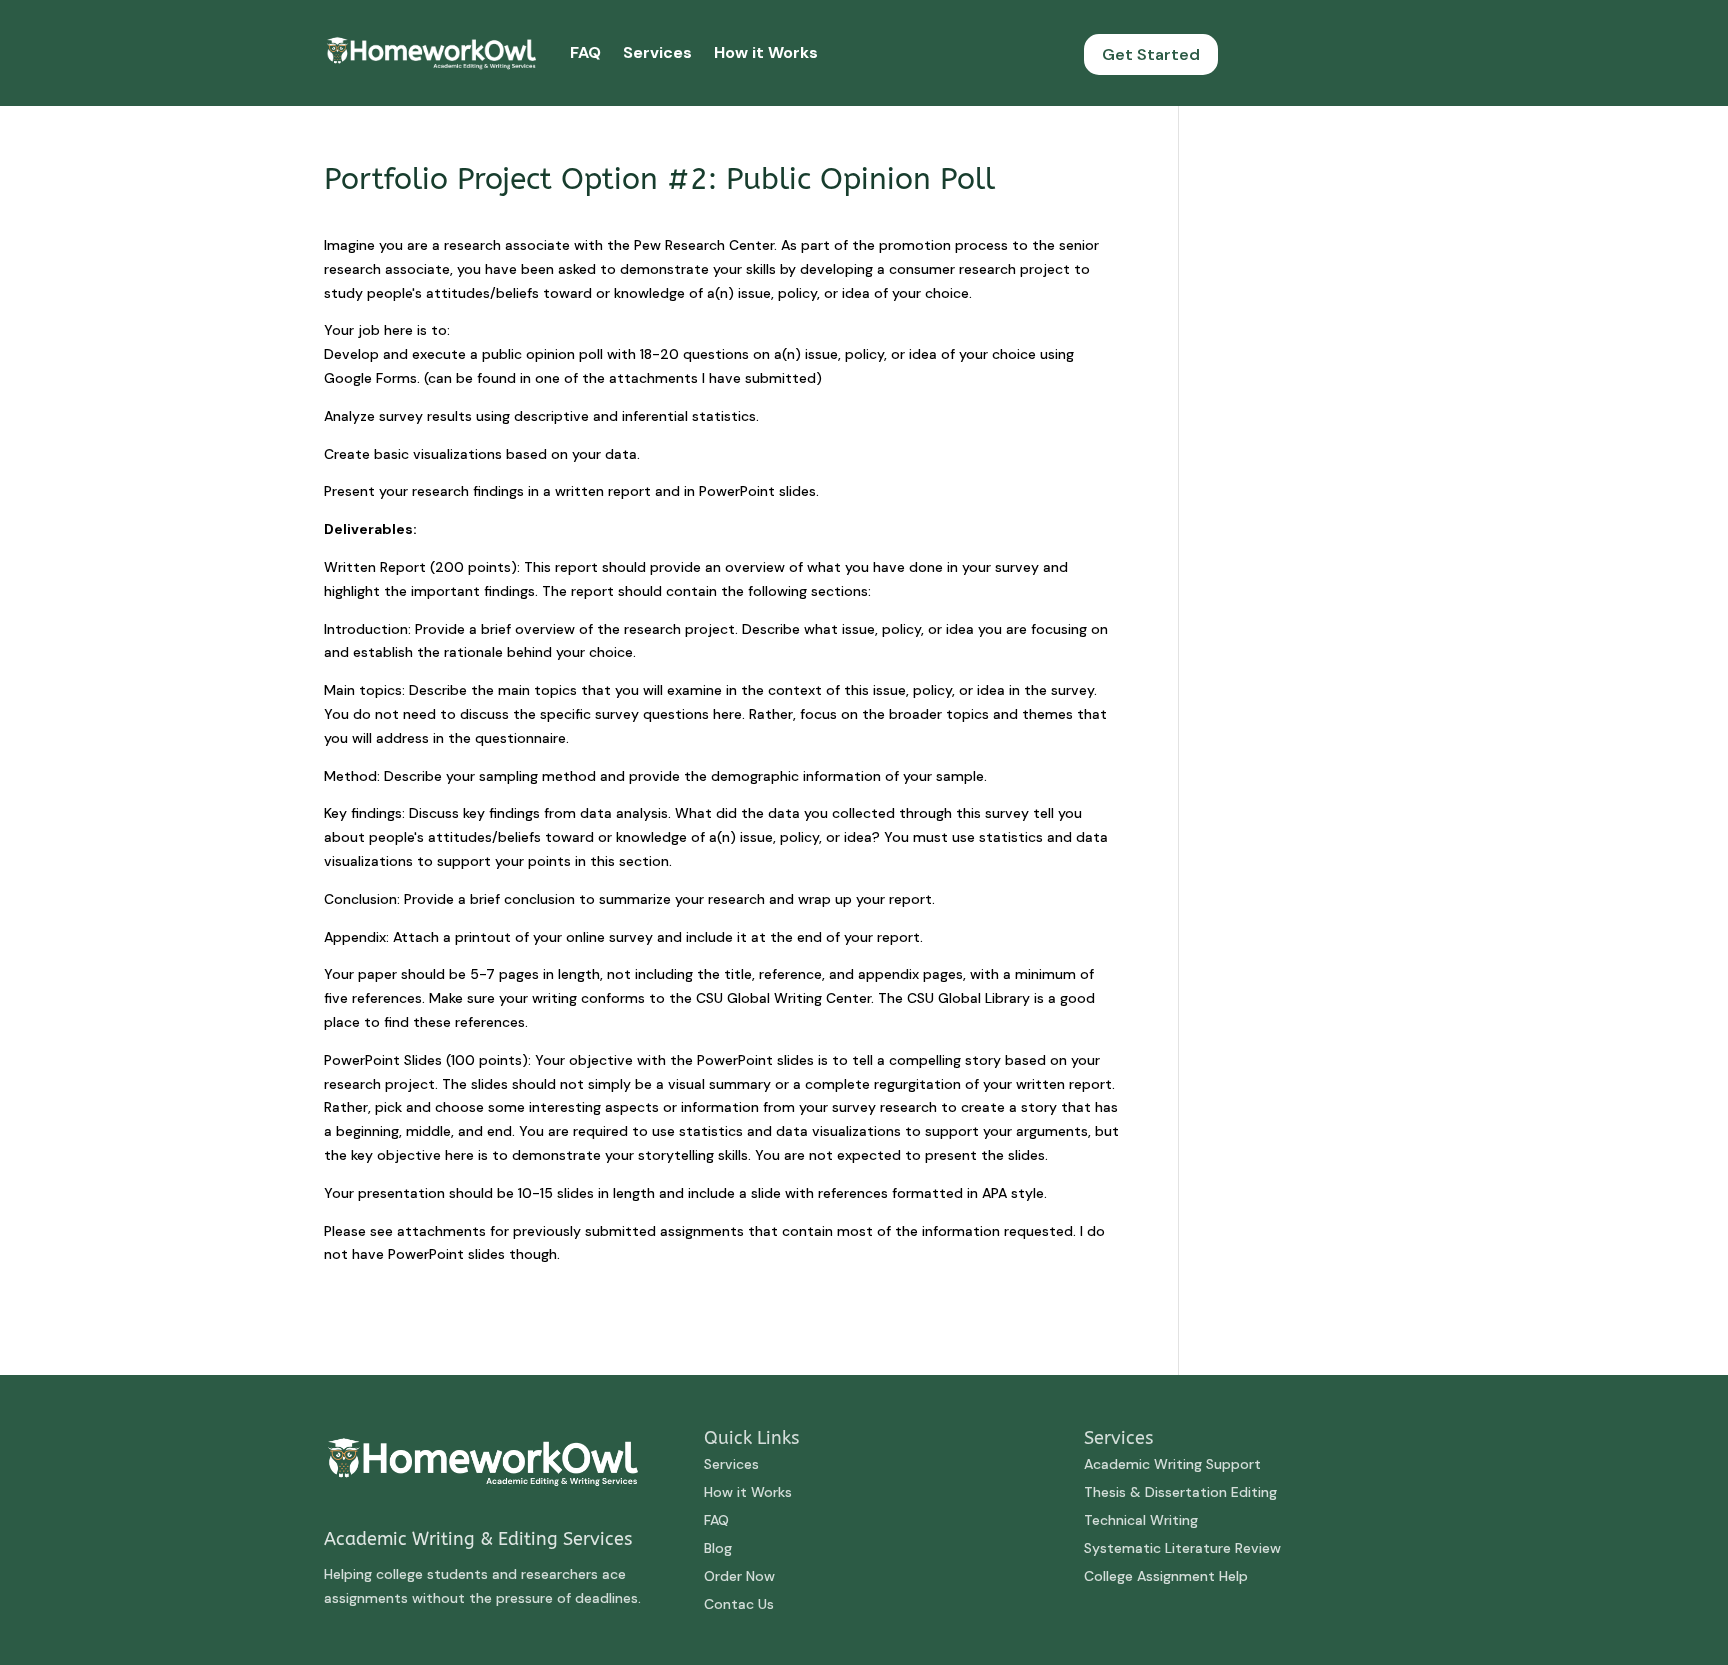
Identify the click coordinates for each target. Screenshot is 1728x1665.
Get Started (1151, 54)
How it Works (766, 52)
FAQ (585, 52)
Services (657, 52)
